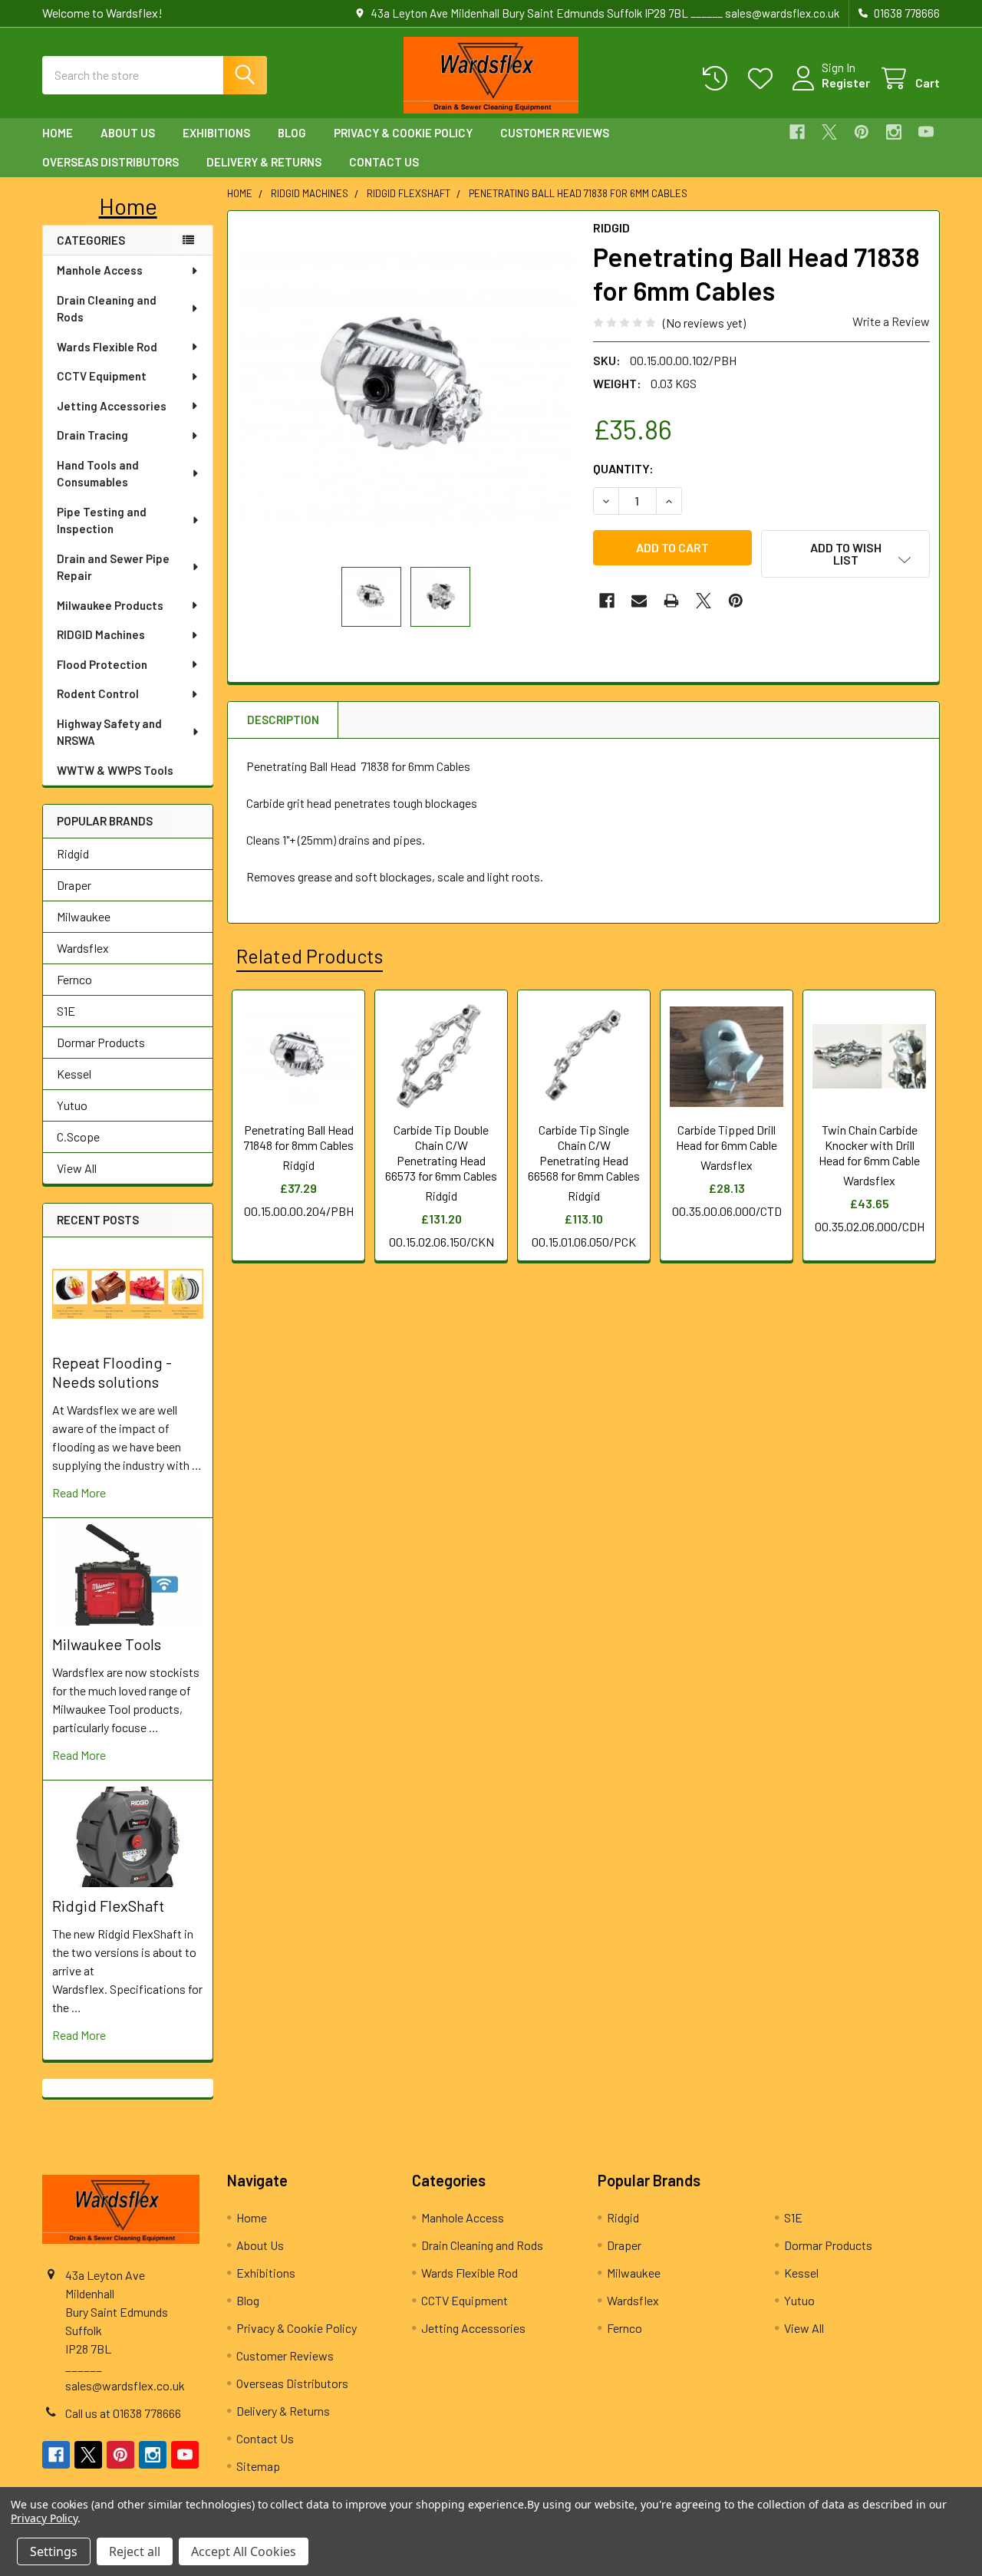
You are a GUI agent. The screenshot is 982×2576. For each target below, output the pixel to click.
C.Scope (78, 1136)
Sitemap (258, 2466)
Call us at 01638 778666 (123, 2413)
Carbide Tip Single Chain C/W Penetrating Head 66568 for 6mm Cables (584, 1153)
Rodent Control (98, 693)
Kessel (74, 1074)
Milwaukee (84, 916)
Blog (292, 133)
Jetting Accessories (112, 406)
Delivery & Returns (264, 162)
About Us (128, 133)
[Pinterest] (862, 132)
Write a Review (891, 321)
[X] (829, 132)
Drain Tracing (92, 435)
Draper (74, 885)
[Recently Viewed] (718, 79)
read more (79, 1492)
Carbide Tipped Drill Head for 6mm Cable (727, 1137)
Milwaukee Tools (107, 1644)
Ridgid (73, 853)
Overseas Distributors (110, 162)
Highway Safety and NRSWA (109, 732)
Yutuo (72, 1105)
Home (58, 133)
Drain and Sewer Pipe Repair (113, 567)
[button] (128, 206)
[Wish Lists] (764, 79)
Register (846, 82)
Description (283, 720)
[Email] (639, 601)
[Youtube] (926, 132)
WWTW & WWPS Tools (115, 770)
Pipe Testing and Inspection (102, 520)
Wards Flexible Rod (107, 347)
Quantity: (623, 468)
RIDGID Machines (101, 634)
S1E (66, 1011)
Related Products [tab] (310, 956)
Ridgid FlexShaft (108, 1906)
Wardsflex (83, 948)
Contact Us (384, 162)
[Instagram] (894, 132)
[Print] (671, 601)
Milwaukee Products (110, 605)
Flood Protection (102, 664)
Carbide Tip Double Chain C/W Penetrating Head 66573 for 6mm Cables (441, 1153)
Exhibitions (216, 133)
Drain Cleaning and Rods (107, 309)
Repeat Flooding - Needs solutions (112, 1372)
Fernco (74, 979)
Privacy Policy (44, 2518)
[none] (406, 389)
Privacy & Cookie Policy (403, 133)
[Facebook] (797, 132)
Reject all (135, 2551)
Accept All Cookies (244, 2551)
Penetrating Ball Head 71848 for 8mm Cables (298, 1137)
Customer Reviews (555, 133)
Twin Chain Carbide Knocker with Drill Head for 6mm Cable (869, 1145)
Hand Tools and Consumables (98, 474)
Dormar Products (101, 1042)
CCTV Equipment (102, 376)
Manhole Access (100, 270)
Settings (54, 2551)
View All (77, 1168)
